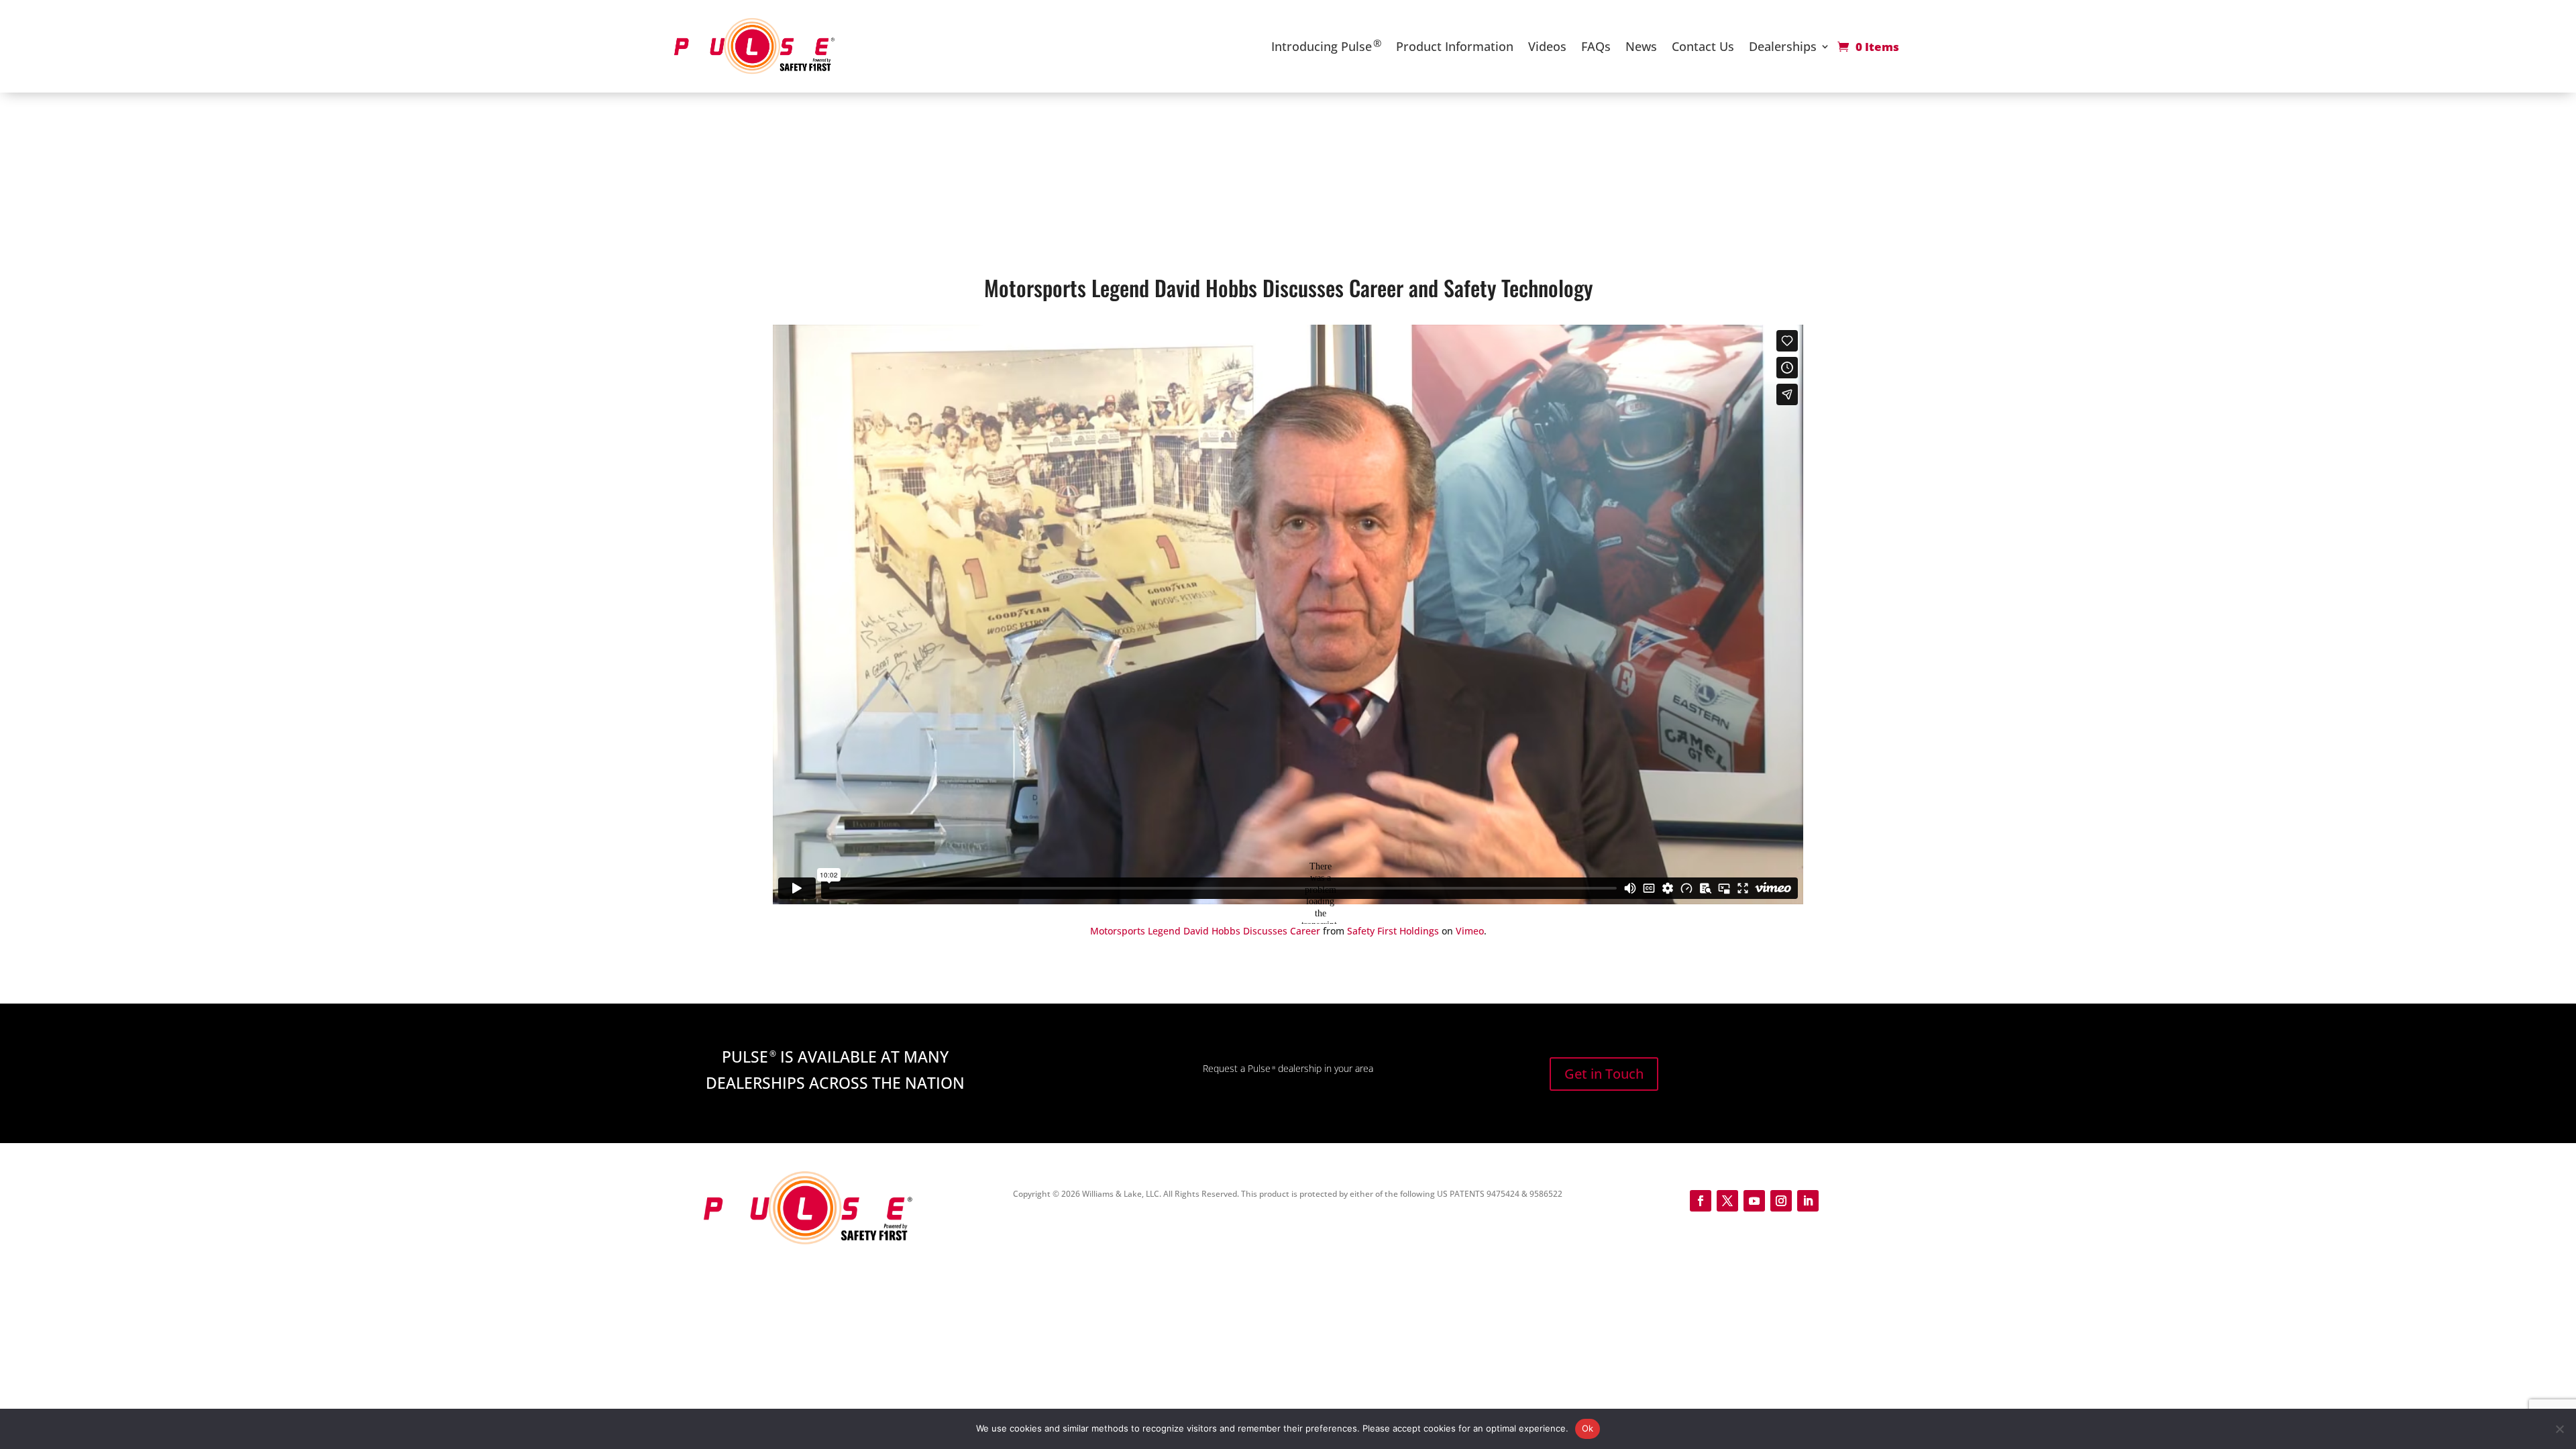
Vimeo (1470, 931)
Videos (1547, 46)
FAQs (1596, 46)
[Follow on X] (1727, 1201)
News (1641, 46)
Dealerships (1783, 46)
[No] (2559, 1429)
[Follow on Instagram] (1781, 1201)
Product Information (1455, 46)
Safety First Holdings (1393, 931)
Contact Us (1703, 46)
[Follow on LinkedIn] (1808, 1201)
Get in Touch (1604, 1074)
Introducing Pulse (1326, 45)
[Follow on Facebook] (1701, 1201)
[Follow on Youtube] (1754, 1201)
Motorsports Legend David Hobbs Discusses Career (1205, 931)
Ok (1588, 1428)
